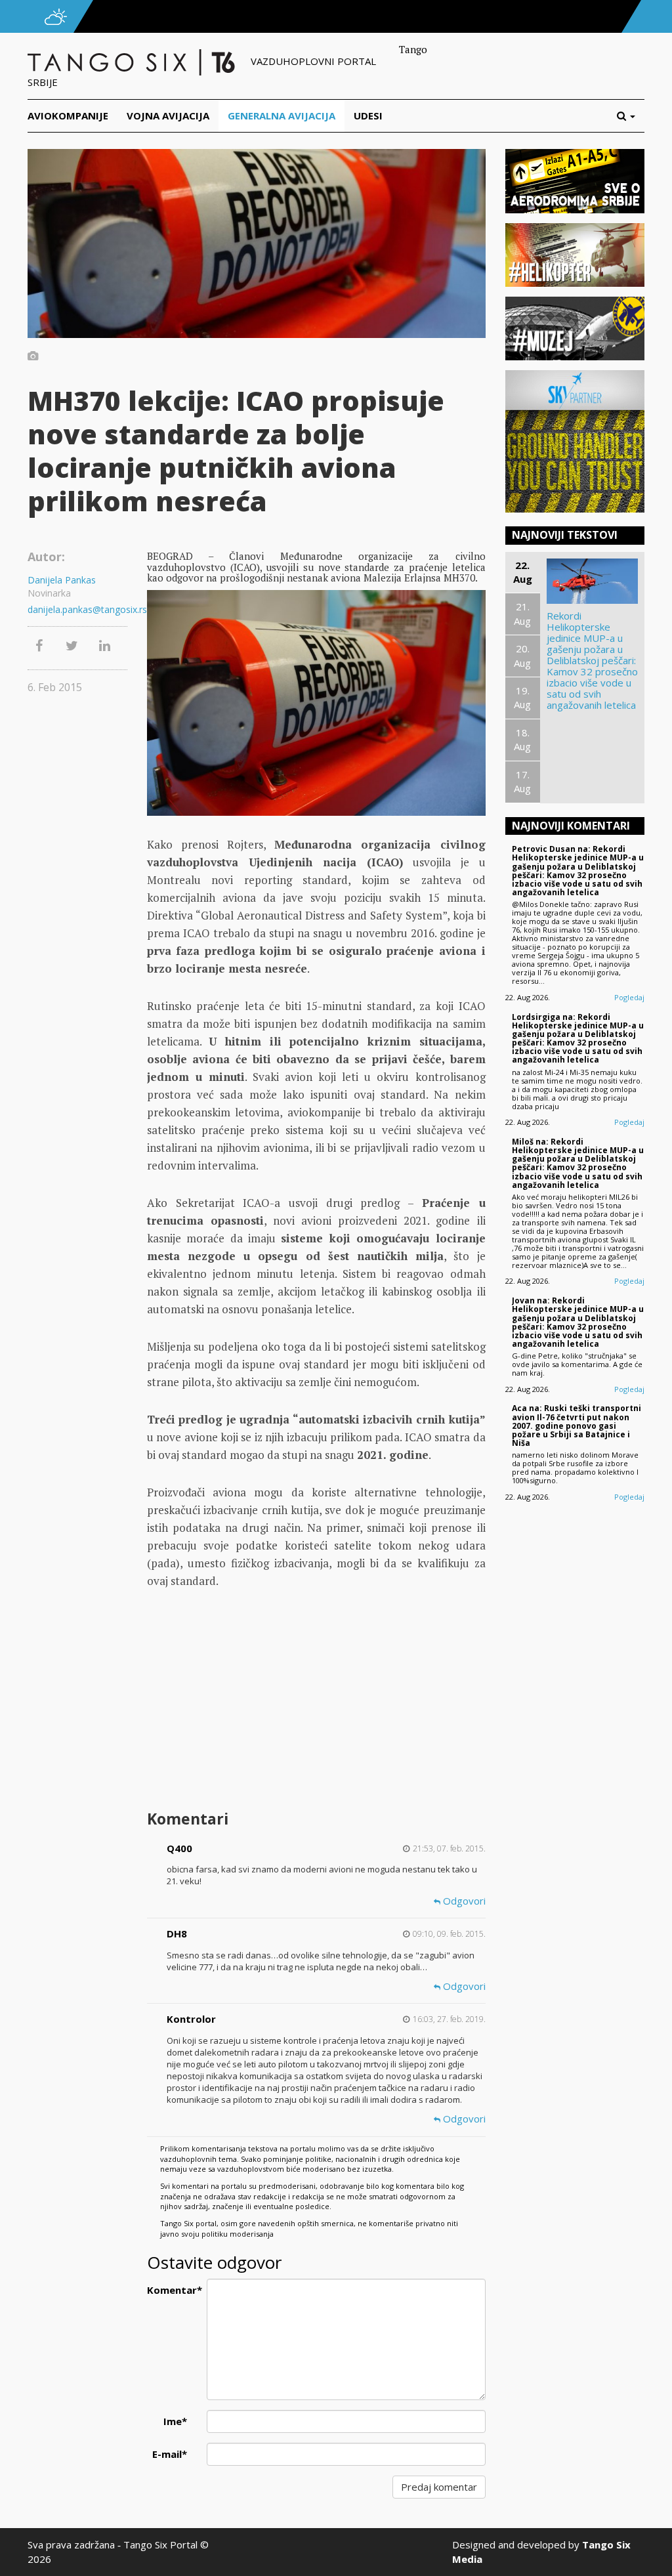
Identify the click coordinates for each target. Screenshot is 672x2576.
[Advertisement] (316, 1701)
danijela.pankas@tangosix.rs (77, 609)
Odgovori (463, 1901)
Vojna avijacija (168, 116)
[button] (631, 116)
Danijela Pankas (62, 580)
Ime (175, 2421)
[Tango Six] (133, 61)
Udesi (368, 116)
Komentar (172, 2290)
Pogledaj (629, 997)
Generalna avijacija (282, 116)
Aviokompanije (68, 116)
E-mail (170, 2454)
